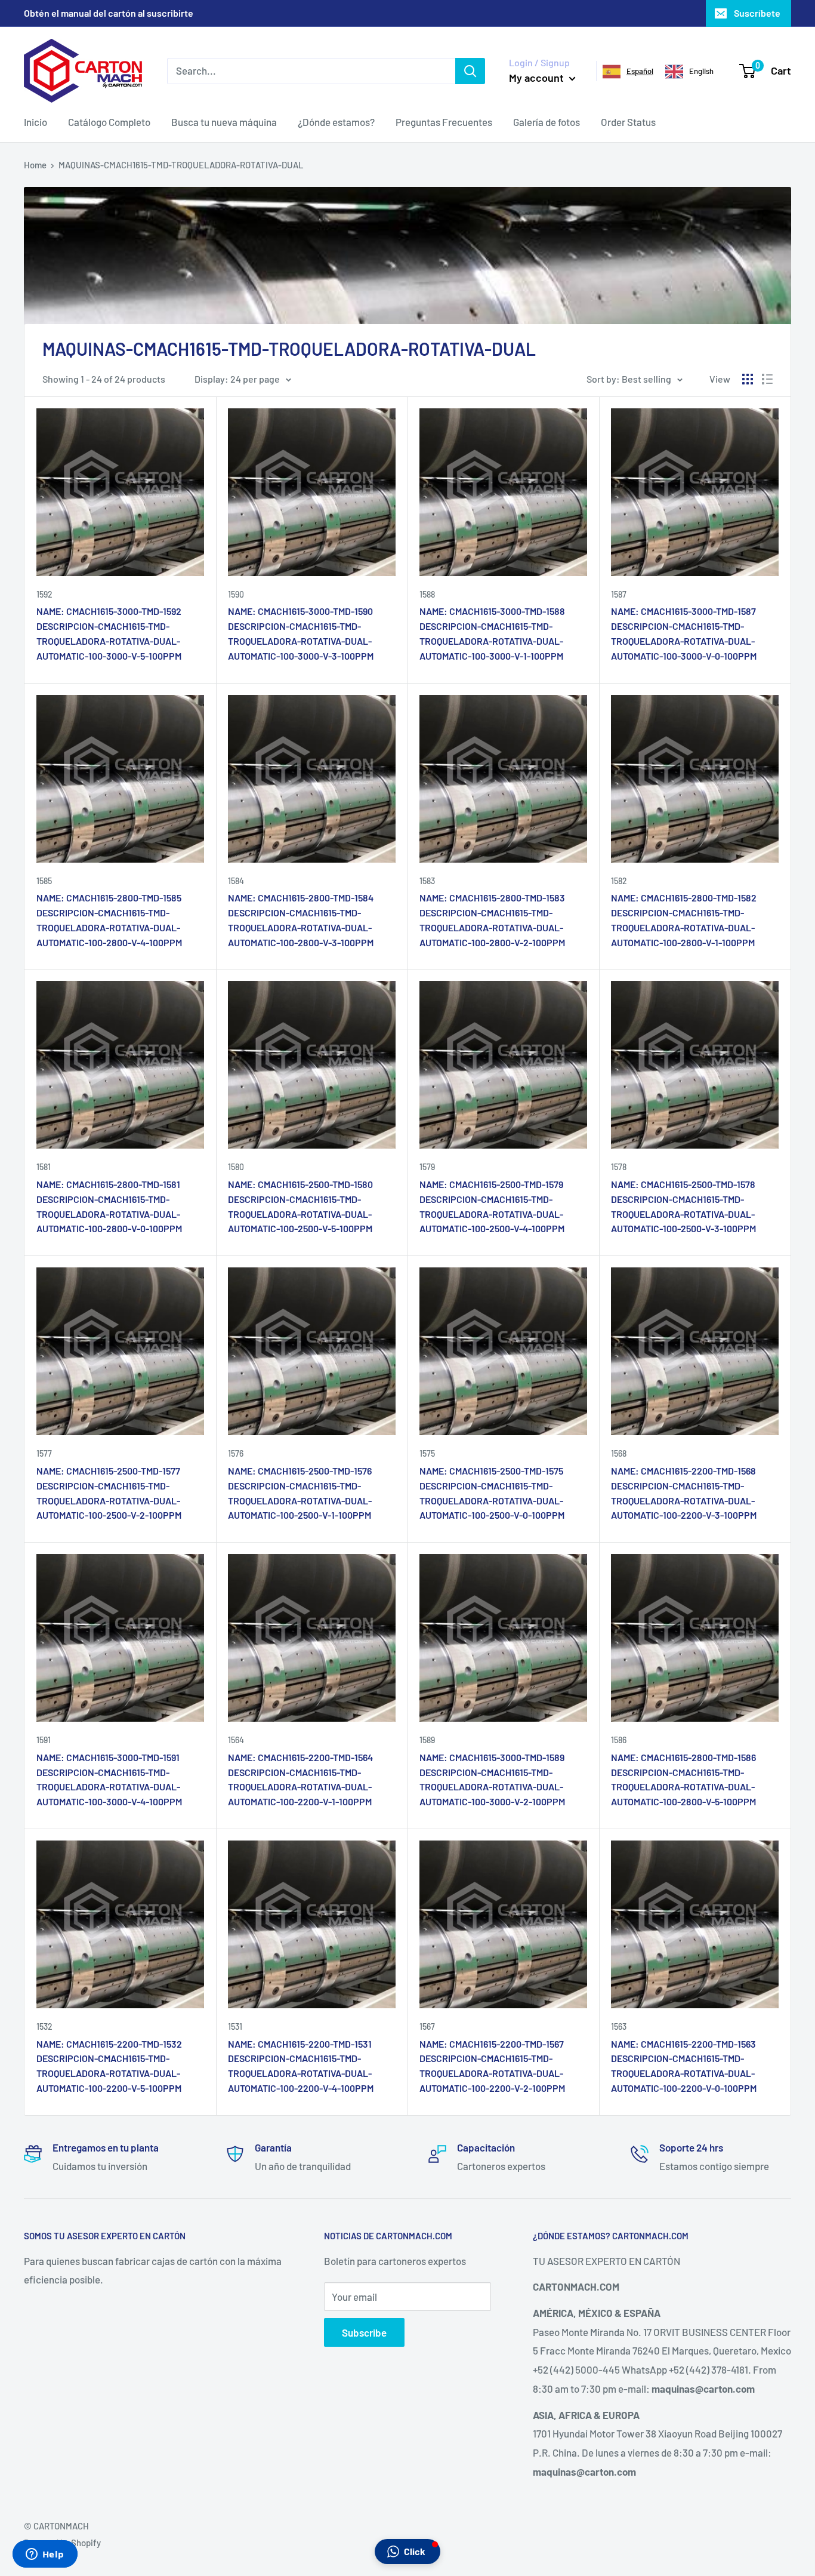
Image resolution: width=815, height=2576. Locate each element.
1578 (619, 1167)
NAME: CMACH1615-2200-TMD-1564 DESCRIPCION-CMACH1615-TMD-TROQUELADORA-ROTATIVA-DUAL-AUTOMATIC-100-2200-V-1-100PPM (300, 1779)
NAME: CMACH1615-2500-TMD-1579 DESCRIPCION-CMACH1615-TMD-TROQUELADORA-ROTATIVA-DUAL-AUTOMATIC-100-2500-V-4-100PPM (492, 1206)
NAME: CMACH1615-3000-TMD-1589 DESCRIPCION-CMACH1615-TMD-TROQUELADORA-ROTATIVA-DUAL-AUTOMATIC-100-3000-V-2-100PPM (492, 1779)
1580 (236, 1167)
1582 (619, 881)
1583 (427, 881)
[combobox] (628, 72)
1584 (236, 881)
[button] (407, 2552)
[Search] (470, 70)
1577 (44, 1453)
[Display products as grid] (748, 379)
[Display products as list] (767, 379)
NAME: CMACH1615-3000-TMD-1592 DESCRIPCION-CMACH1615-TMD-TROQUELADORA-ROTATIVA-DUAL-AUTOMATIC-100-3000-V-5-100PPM (109, 633)
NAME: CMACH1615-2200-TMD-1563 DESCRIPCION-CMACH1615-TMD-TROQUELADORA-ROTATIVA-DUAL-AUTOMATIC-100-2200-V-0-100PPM (684, 2066)
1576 (236, 1453)
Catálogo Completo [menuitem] (109, 122)
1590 (236, 594)
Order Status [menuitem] (628, 122)
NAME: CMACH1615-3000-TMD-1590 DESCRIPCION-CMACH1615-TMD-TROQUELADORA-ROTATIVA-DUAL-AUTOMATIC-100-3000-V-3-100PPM (301, 633)
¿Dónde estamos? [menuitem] (336, 122)
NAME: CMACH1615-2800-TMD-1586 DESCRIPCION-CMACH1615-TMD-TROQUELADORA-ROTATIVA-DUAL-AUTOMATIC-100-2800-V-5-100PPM (683, 1779)
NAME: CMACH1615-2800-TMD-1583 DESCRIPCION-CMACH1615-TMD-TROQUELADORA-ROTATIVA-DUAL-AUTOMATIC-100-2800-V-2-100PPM (492, 920)
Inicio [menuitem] (35, 122)
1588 (427, 594)
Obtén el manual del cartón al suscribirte (109, 13)
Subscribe (364, 2332)
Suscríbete (757, 13)
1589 (427, 1740)
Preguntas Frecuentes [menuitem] (444, 122)
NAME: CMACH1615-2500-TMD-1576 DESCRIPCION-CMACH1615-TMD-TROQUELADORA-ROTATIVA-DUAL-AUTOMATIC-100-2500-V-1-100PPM (300, 1493)
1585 (44, 881)
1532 (44, 2026)
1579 (427, 1167)
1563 (619, 2026)
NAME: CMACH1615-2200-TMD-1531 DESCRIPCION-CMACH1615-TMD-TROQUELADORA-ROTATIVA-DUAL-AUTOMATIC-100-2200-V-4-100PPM (301, 2066)
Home (35, 165)
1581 (44, 1167)
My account (538, 78)
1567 (427, 2026)
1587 (619, 594)
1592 (44, 594)
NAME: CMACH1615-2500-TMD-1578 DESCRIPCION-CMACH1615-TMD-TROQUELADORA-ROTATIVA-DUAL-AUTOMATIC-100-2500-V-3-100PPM (683, 1206)
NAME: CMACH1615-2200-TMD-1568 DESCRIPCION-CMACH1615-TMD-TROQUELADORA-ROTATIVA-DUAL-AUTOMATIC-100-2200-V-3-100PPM (684, 1493)
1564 (236, 1740)
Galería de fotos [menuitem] (547, 122)
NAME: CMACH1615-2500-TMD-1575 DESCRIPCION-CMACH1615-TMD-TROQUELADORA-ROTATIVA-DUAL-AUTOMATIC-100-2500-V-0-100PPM (492, 1493)
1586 (619, 1740)
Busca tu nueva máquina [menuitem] (224, 122)
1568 (619, 1453)
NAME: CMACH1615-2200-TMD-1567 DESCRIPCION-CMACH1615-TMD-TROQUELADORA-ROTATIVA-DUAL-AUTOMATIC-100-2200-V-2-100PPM (492, 2066)
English (701, 71)
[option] (689, 72)
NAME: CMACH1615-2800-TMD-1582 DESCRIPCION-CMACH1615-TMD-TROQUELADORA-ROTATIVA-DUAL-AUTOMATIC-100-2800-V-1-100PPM (684, 920)
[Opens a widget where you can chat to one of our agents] (45, 2555)
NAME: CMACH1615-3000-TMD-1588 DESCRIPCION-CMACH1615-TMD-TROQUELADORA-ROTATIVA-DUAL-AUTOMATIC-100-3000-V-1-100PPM (492, 633)
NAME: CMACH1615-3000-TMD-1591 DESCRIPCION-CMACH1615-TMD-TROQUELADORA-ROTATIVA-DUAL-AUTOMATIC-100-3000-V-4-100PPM (109, 1779)
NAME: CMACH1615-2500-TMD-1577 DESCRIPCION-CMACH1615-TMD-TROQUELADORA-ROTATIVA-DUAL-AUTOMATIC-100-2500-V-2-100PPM (109, 1493)
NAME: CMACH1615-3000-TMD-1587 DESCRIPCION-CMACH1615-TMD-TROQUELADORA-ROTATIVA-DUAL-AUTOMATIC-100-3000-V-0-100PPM (684, 633)
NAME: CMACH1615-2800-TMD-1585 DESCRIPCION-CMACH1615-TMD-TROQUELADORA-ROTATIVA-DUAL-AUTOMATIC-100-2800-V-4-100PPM (109, 920)
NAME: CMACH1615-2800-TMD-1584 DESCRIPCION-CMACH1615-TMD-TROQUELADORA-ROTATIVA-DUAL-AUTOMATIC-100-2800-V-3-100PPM (301, 920)
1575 (427, 1453)
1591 (44, 1740)
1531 (235, 2026)
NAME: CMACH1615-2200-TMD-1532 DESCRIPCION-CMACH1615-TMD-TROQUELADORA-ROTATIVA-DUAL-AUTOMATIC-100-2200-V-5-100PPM (109, 2066)
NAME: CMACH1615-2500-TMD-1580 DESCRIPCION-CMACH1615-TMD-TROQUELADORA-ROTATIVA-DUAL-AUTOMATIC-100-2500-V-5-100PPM (300, 1206)
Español (640, 71)
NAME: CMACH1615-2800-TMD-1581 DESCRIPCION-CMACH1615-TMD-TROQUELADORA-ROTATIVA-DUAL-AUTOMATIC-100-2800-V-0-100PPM (109, 1206)
